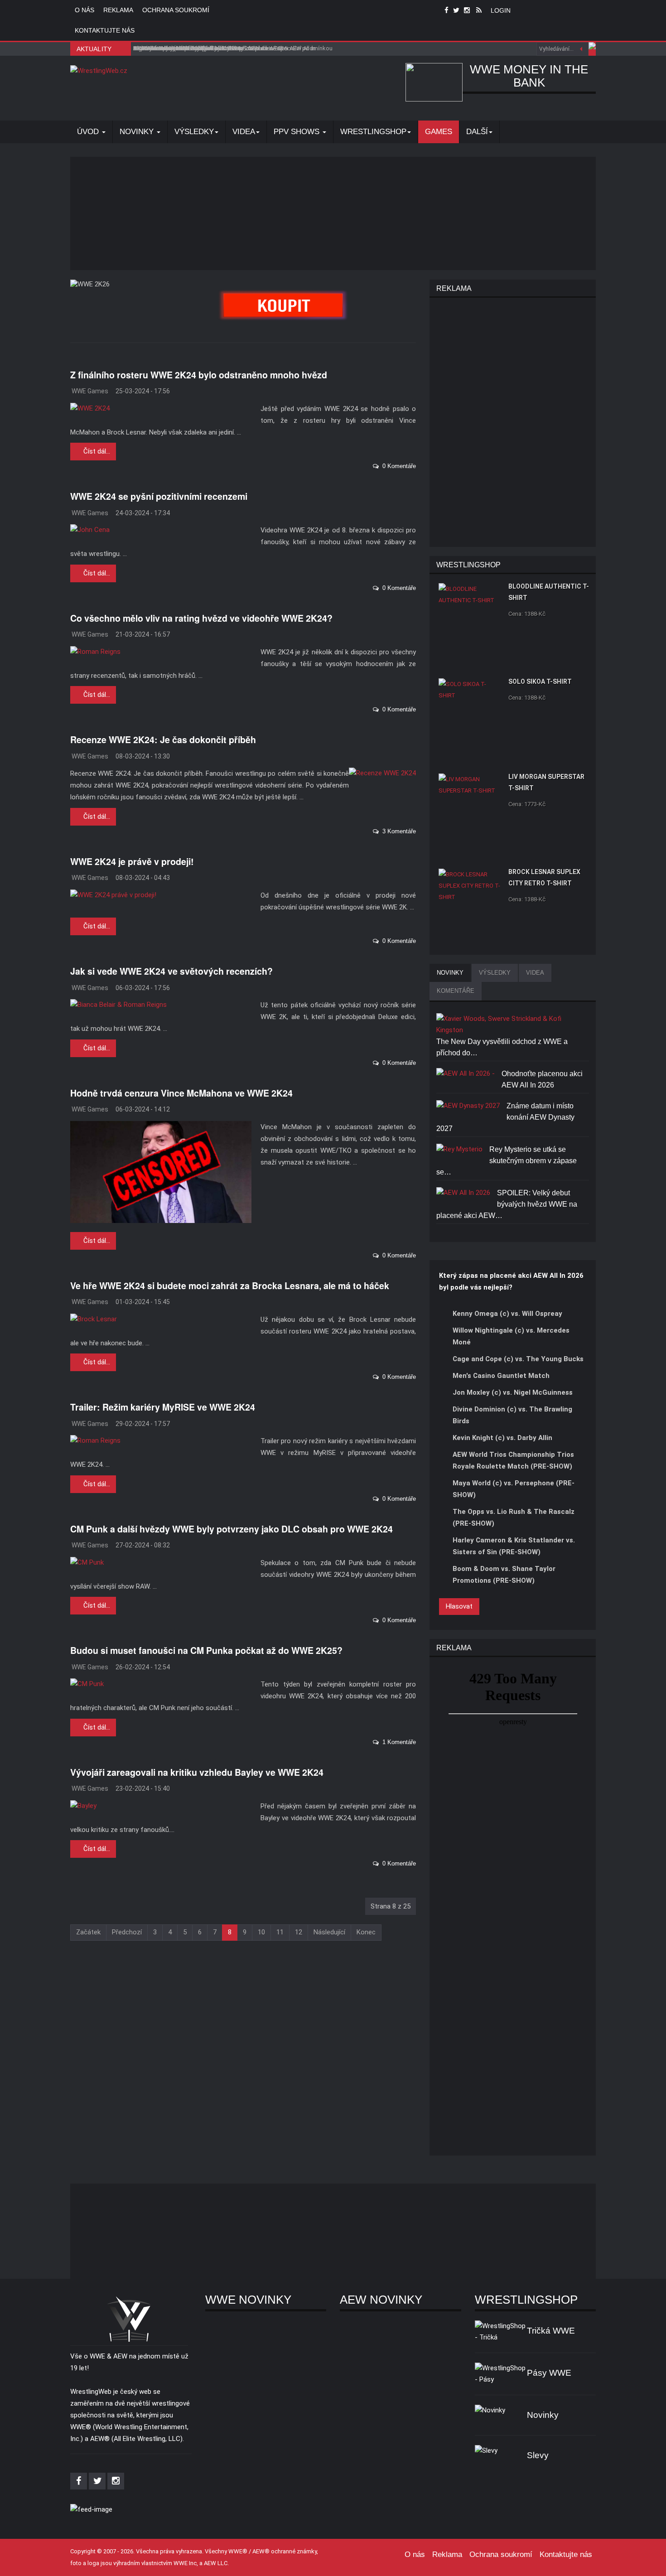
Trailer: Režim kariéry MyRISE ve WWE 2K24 (163, 1407)
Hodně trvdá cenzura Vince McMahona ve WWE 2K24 (181, 1093)
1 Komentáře (397, 1742)
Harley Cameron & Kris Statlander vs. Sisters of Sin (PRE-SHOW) (514, 1546)
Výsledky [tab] (495, 973)
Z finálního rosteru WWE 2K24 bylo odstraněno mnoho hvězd (199, 375)
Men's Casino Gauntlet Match (501, 1376)
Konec (366, 1932)
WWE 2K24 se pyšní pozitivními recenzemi (159, 496)
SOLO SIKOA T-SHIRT (540, 681)
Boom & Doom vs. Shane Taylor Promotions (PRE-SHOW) (504, 1575)
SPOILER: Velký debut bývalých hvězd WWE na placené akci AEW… (507, 1204)
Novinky (138, 132)
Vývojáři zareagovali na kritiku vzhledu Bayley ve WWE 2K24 (197, 1772)
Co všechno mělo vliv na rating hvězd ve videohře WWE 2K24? (201, 618)
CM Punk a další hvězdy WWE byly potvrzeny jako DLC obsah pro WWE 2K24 (232, 1529)
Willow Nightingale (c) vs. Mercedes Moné (511, 1336)
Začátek (88, 1932)
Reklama (118, 10)
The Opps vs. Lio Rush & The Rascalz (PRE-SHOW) (514, 1518)
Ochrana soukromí (176, 10)
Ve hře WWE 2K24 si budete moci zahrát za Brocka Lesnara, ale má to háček (230, 1286)
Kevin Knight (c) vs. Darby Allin (502, 1438)
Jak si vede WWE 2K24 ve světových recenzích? (171, 971)
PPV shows (298, 132)
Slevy (538, 2455)
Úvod (89, 132)
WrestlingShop (373, 132)
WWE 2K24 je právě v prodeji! (132, 861)
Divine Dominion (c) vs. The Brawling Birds (512, 1415)
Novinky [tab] (450, 973)
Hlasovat (459, 1606)
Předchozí (127, 1932)
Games (439, 132)
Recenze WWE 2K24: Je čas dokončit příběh (163, 739)
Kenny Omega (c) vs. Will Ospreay (507, 1314)
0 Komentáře (397, 466)
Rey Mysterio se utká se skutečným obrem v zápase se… (507, 1161)
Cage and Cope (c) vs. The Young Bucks (518, 1359)
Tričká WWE (551, 2331)
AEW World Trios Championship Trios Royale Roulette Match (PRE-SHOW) (513, 1460)
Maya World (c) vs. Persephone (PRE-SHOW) (514, 1489)
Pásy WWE (549, 2373)
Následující (329, 1932)
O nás (84, 10)
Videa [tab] (535, 973)
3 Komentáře (397, 831)
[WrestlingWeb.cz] (99, 71)
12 (299, 1932)
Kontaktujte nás (105, 30)
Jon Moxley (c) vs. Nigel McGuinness (513, 1392)
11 (280, 1932)
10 (261, 1932)
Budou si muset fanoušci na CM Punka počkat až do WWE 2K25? (206, 1650)
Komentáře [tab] (456, 991)
